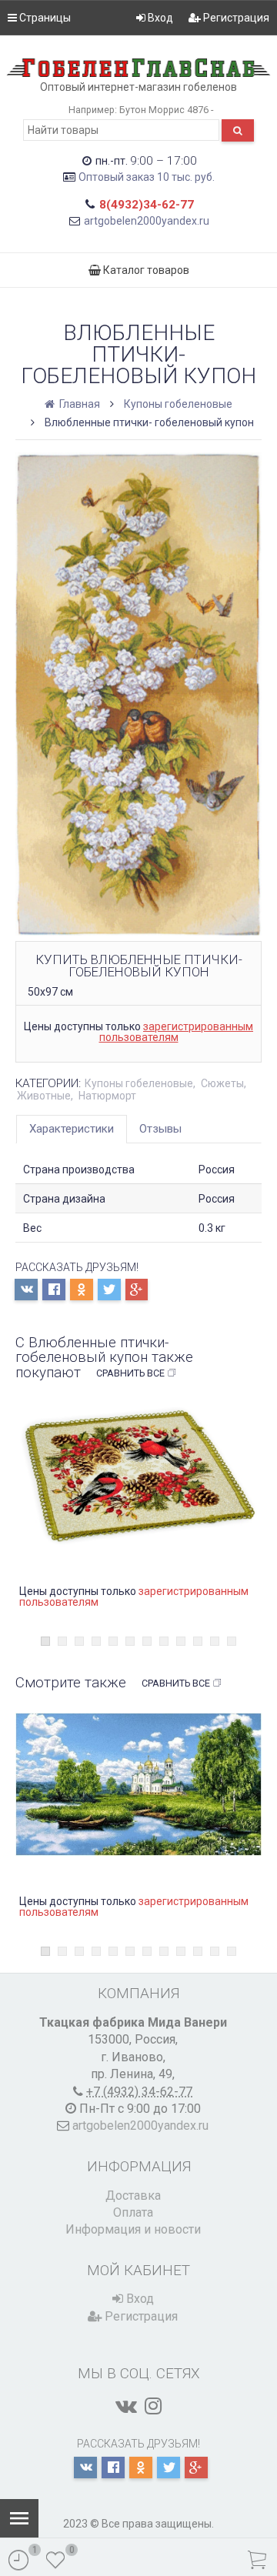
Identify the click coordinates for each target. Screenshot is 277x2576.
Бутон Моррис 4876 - (166, 110)
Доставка (133, 2196)
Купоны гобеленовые (178, 404)
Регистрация (235, 18)
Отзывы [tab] (160, 1129)
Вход (159, 18)
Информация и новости (133, 2229)
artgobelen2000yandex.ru (147, 221)
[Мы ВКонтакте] (126, 2406)
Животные (44, 1096)
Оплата (133, 2212)
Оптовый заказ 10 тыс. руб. (147, 177)
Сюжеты (222, 1083)
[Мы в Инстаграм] (153, 2406)
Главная (78, 404)
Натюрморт (107, 1096)
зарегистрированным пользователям (177, 1032)
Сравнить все (130, 1373)
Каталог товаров (145, 270)
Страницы (44, 18)
